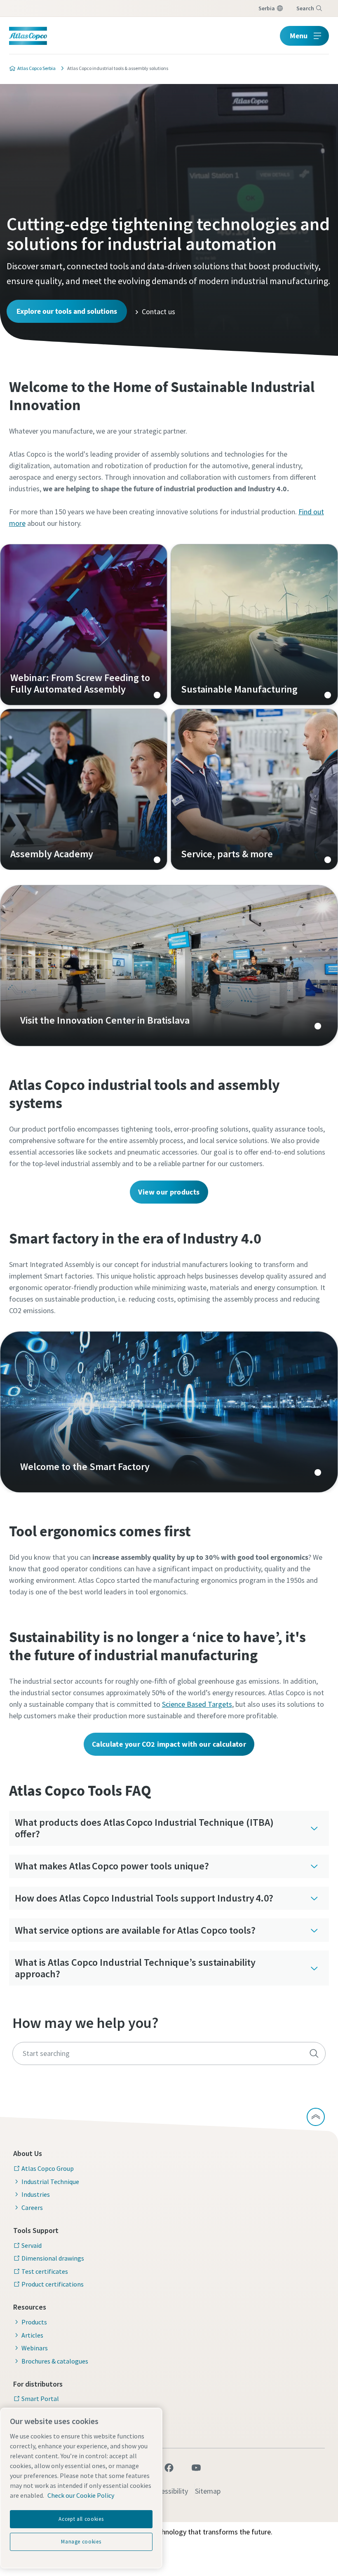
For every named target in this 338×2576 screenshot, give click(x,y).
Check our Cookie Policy (81, 2495)
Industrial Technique (50, 2182)
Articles (32, 2335)
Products (34, 2322)
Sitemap (208, 2491)
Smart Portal (40, 2399)
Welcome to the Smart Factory (169, 1412)
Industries (36, 2194)
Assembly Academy (84, 789)
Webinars (35, 2348)
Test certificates (45, 2271)
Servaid (32, 2245)
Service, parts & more (254, 789)
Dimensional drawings (53, 2258)
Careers (32, 2207)
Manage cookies (81, 2542)
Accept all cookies (81, 2519)
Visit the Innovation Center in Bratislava (169, 966)
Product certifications (53, 2284)
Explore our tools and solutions (67, 311)
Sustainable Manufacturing (254, 625)
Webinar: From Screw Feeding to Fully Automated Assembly (84, 625)
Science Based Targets (197, 1704)
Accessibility (169, 2491)
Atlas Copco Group (48, 2168)
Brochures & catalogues (55, 2361)
